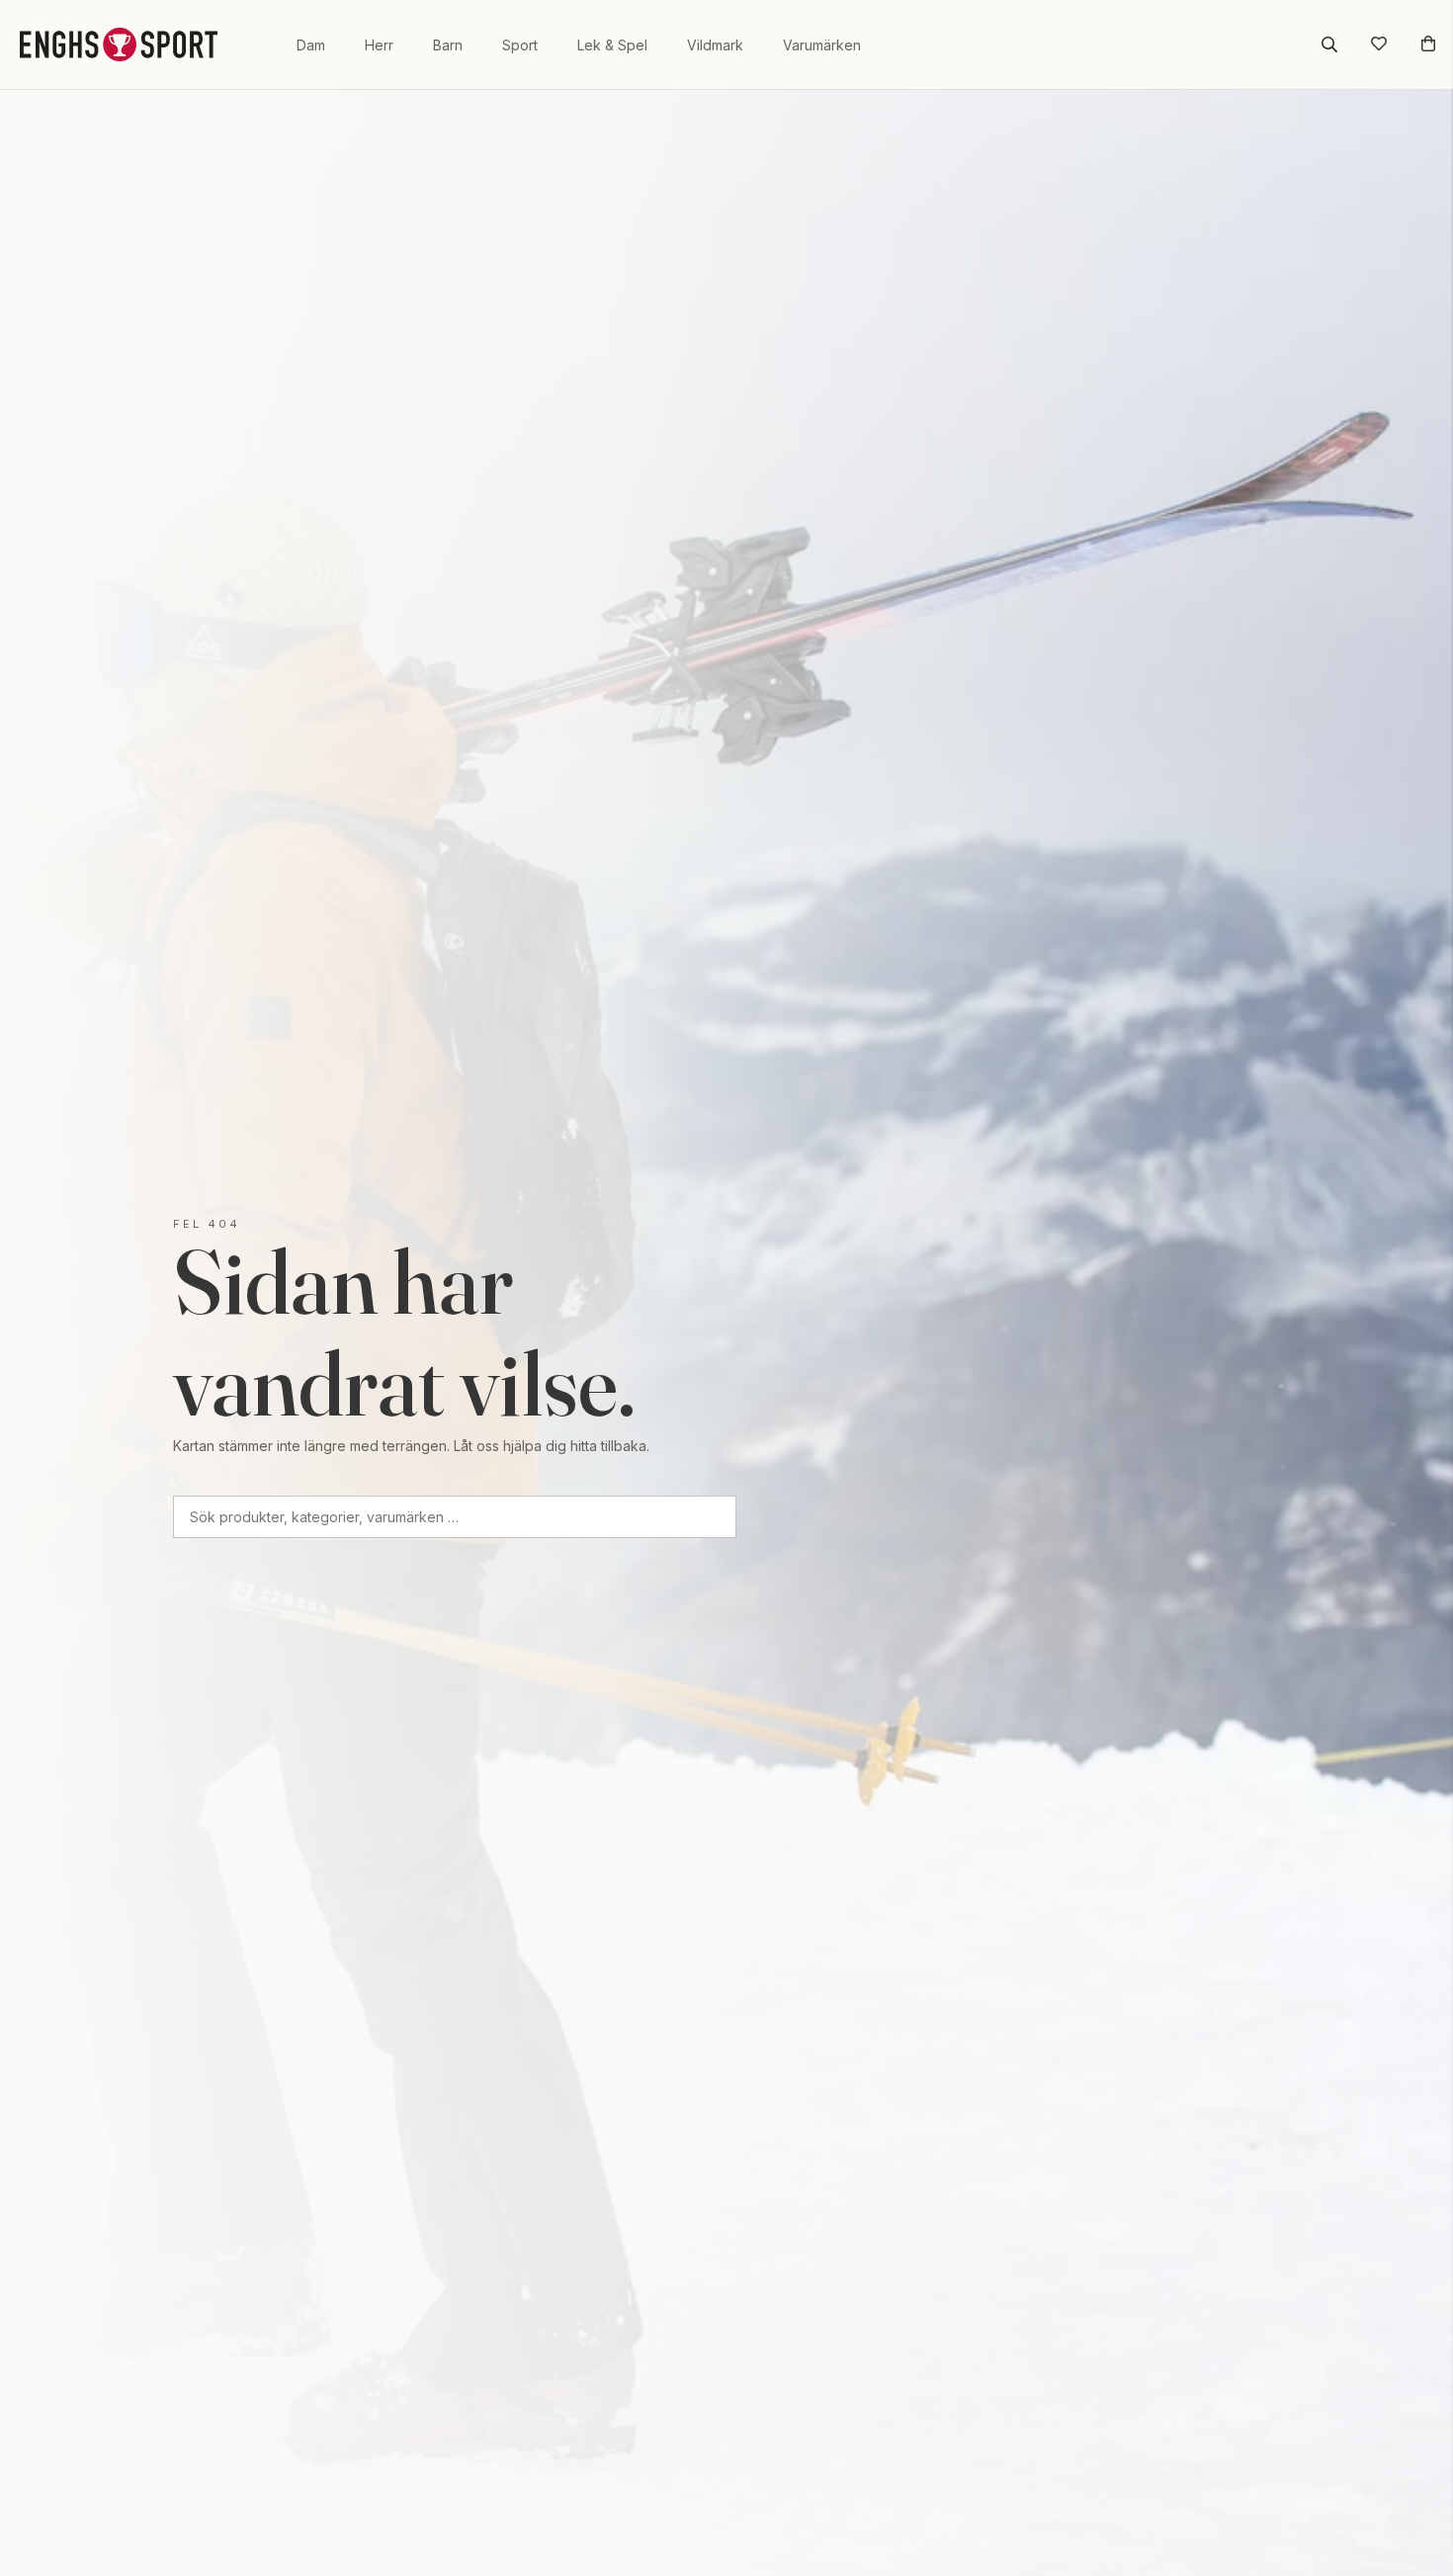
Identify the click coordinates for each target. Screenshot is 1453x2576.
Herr (379, 45)
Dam (311, 45)
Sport (520, 45)
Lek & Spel (612, 45)
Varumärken (822, 45)
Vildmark (715, 45)
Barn (448, 45)
